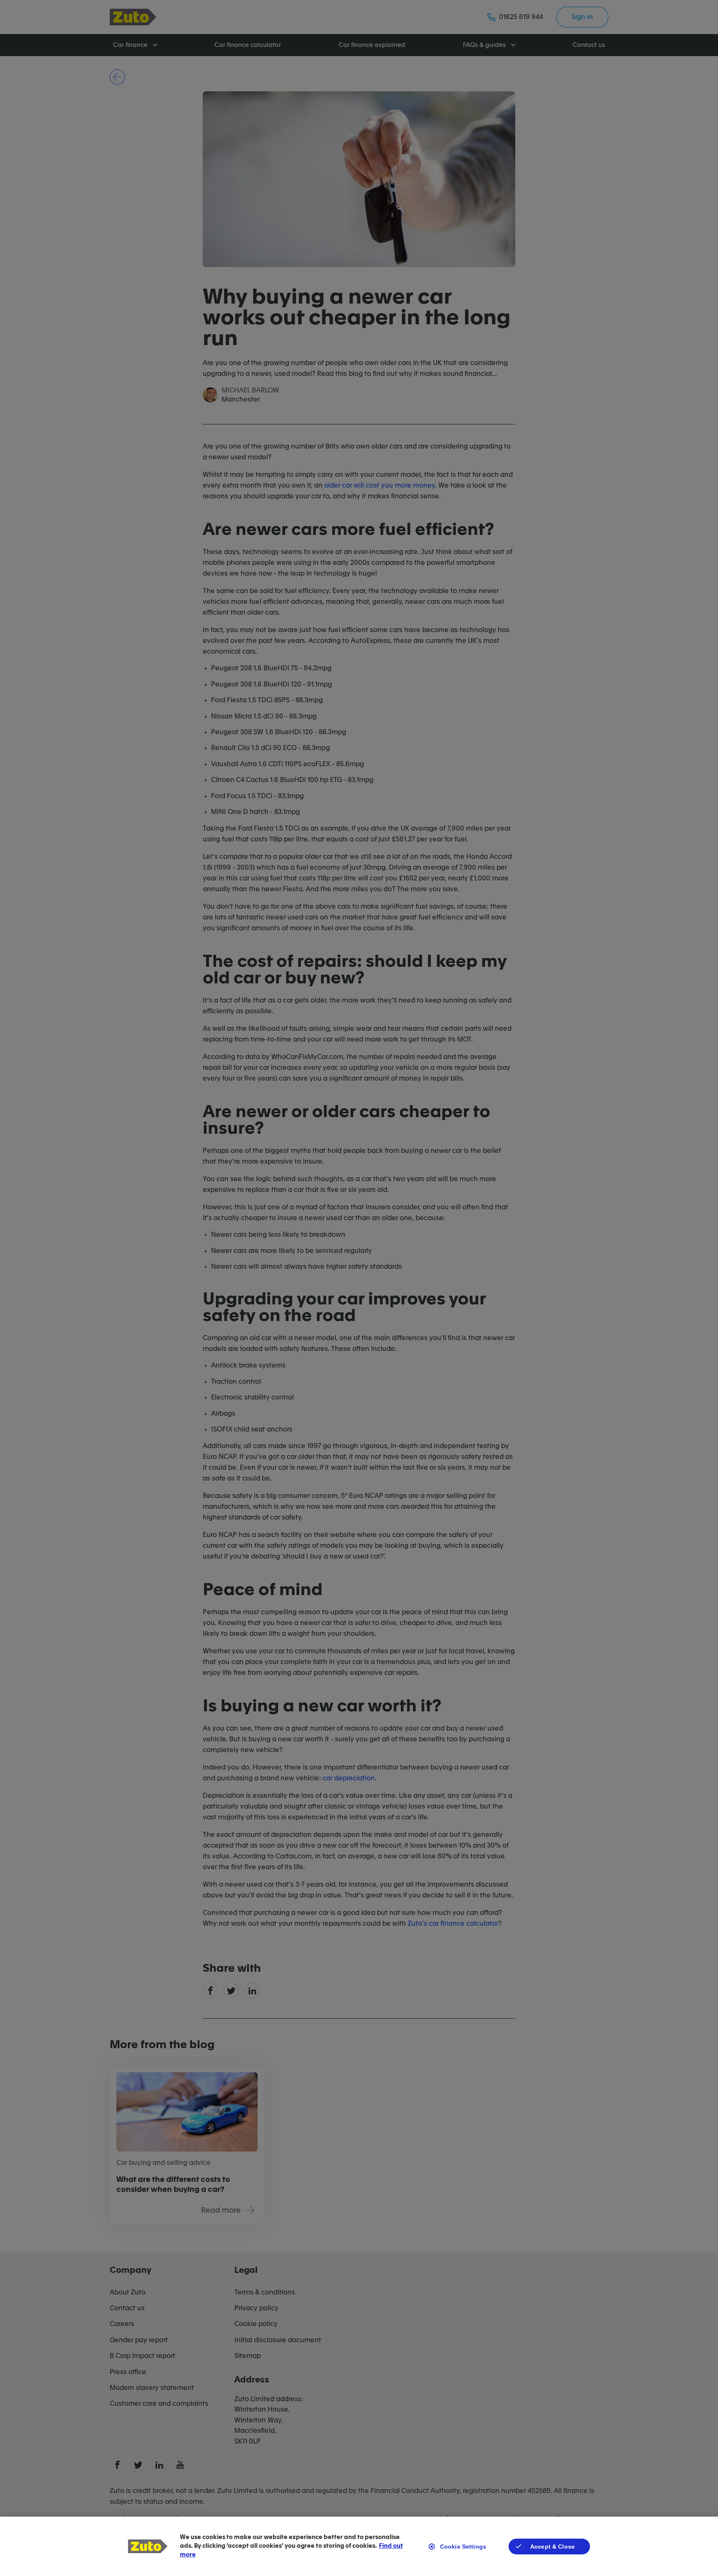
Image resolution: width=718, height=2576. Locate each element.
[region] (359, 2546)
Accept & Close (552, 2547)
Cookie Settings (463, 2547)
